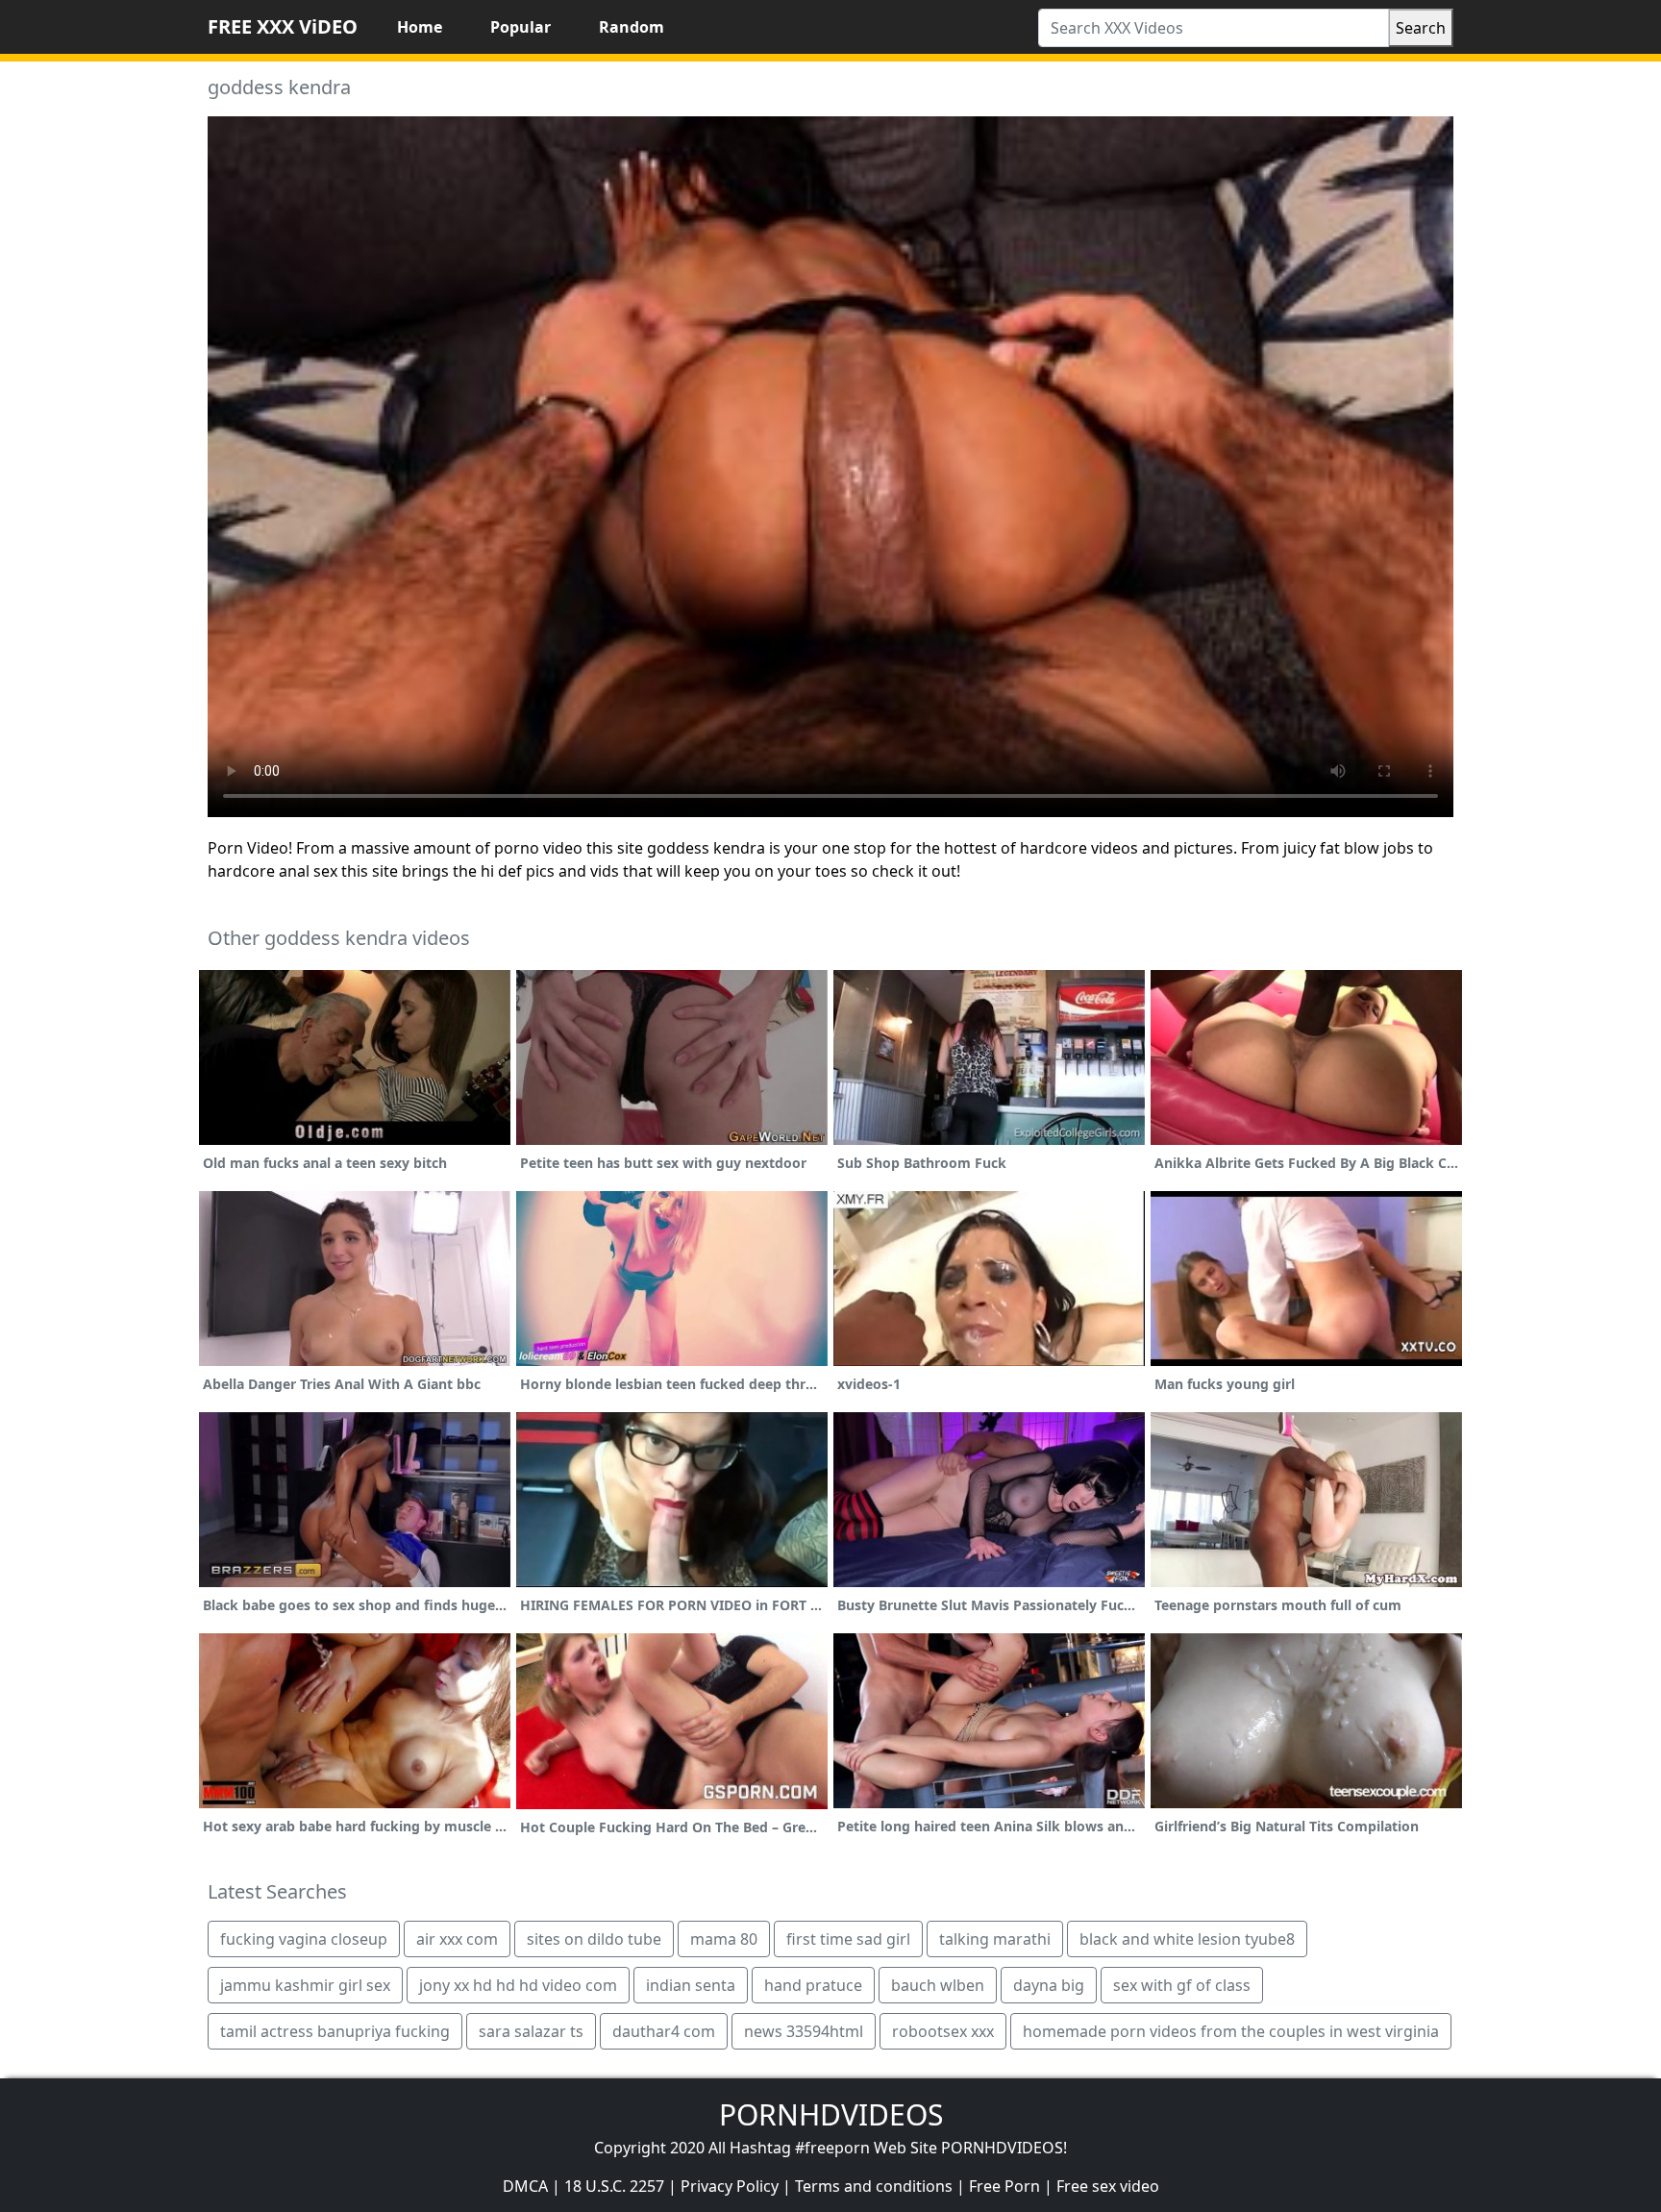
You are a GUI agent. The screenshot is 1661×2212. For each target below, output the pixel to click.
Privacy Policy (730, 2186)
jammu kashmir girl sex (305, 1985)
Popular (521, 27)
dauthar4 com (664, 2031)
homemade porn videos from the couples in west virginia (1231, 2031)
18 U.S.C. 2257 (614, 2186)
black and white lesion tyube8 (1187, 1939)
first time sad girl (848, 1939)
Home (420, 27)
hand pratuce (813, 1985)
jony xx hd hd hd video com (518, 1985)
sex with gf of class (1182, 1985)
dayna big (1049, 1985)
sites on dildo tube (594, 1939)
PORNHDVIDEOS (831, 2114)
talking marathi (995, 1939)
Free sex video (1108, 2186)
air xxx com (457, 1939)
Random (632, 27)
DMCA (525, 2186)
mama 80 (724, 1939)
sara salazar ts (531, 2031)
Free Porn (1004, 2186)
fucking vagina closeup (304, 1939)
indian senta (691, 1985)
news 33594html (804, 2031)
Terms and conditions (874, 2186)
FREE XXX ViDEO (283, 26)
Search (1421, 28)
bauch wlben (938, 1985)
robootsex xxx (943, 2031)
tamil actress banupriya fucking (335, 2031)
